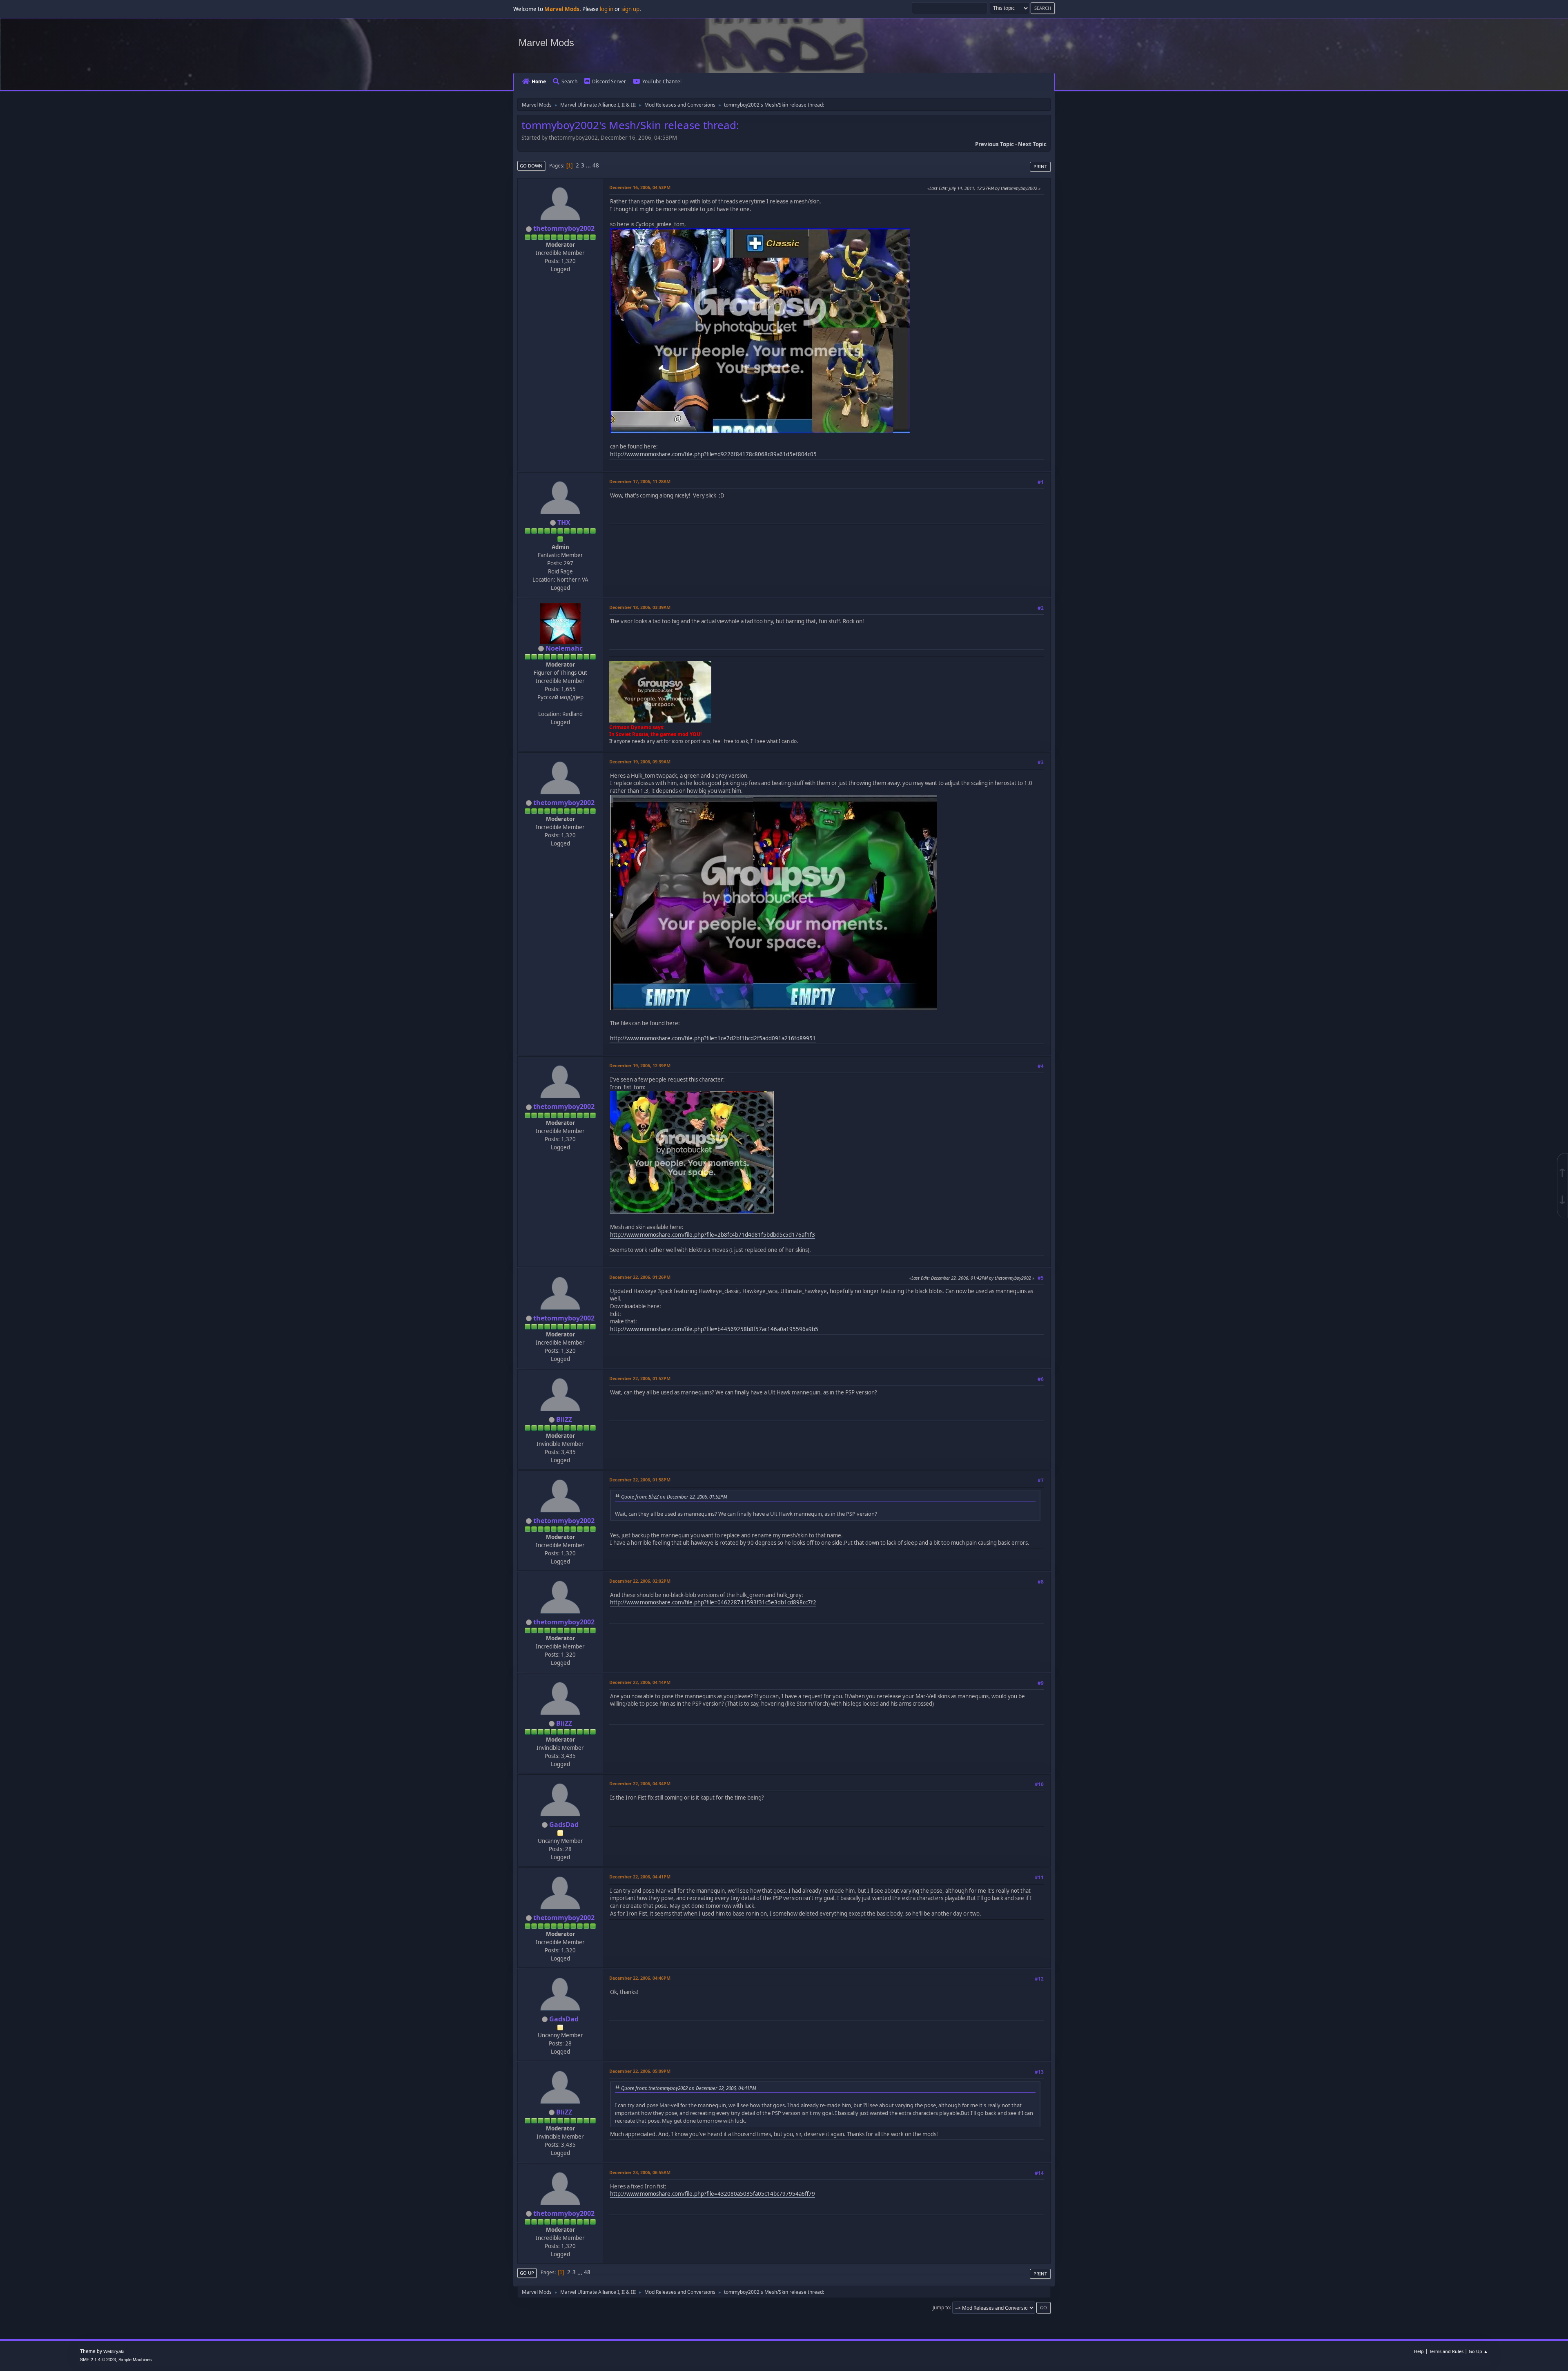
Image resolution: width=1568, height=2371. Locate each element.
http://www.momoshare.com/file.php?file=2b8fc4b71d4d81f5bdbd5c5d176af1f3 (713, 1235)
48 (596, 165)
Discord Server (609, 81)
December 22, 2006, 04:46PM (640, 1978)
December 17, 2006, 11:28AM (640, 481)
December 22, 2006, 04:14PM (640, 1682)
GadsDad (564, 1825)
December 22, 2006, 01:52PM (640, 1378)
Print (1040, 166)
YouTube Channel (662, 81)
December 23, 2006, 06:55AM (640, 2172)
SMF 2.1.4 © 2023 (98, 2360)
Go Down (531, 166)
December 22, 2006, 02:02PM (640, 1581)
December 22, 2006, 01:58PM (640, 1480)
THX (564, 522)
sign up (630, 9)
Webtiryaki (114, 2351)
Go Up (527, 2273)
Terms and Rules (1446, 2351)
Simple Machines (135, 2360)
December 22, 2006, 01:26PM (640, 1277)
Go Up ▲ (1478, 2351)
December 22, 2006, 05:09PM (640, 2071)
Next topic (1032, 144)
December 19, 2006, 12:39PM (640, 1065)
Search (569, 81)
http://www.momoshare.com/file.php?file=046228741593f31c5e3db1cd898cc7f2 (713, 1602)
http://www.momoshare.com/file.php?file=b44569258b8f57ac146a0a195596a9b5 (714, 1329)
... (589, 165)
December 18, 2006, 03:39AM (640, 607)
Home (539, 81)
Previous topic (994, 144)
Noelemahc (564, 648)
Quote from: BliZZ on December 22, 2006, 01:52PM (674, 1497)
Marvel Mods (546, 43)
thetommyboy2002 (564, 228)
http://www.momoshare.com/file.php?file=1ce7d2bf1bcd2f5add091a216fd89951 (713, 1038)
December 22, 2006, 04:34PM (640, 1783)
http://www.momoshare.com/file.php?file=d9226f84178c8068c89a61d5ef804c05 (713, 454)
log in (607, 9)
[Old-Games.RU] (559, 705)
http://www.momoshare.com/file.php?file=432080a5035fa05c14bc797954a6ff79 (713, 2194)
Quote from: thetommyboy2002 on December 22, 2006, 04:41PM (689, 2088)
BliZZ (564, 1419)
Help (1419, 2351)
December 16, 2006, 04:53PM (640, 187)
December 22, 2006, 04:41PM (640, 1877)
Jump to (941, 2307)
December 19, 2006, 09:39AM (640, 762)
